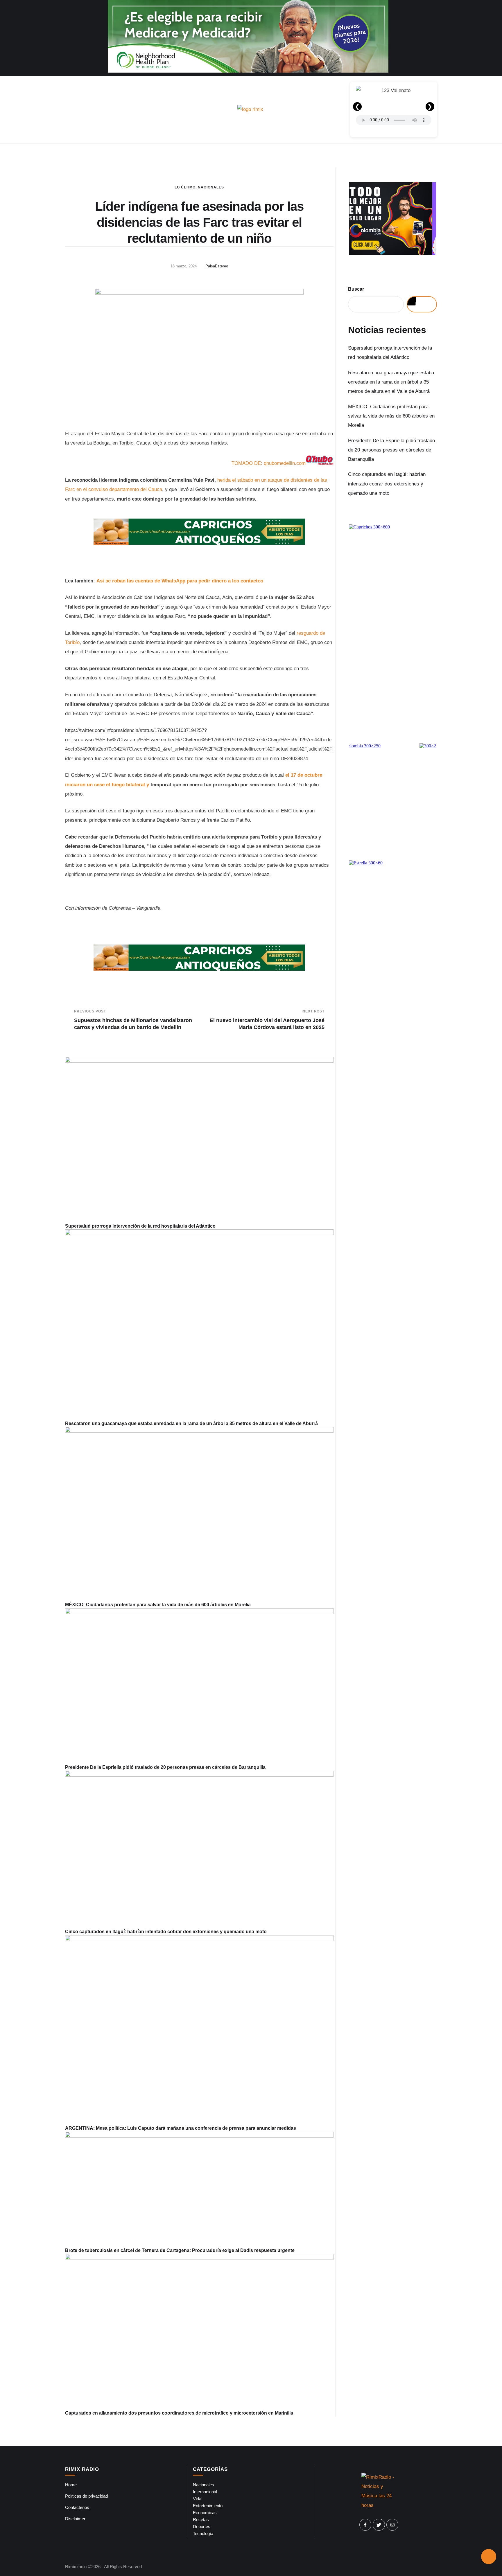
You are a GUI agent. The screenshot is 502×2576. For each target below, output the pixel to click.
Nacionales (211, 187)
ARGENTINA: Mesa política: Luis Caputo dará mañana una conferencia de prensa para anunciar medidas (181, 2128)
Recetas (201, 2520)
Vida (197, 2499)
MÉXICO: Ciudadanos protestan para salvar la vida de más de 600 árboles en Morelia (158, 1605)
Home (71, 2485)
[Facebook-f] (365, 2525)
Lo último (185, 187)
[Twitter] (379, 2525)
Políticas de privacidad (86, 2496)
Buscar (356, 289)
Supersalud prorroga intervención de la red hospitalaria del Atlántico (140, 1226)
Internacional (205, 2492)
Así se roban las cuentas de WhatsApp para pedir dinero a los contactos (180, 581)
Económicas (205, 2513)
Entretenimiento (208, 2506)
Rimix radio (76, 2567)
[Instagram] (392, 2525)
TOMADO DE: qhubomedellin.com (269, 463)
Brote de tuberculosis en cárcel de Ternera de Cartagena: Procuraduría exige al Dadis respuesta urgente (180, 2250)
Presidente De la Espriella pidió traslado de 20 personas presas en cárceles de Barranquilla (165, 1767)
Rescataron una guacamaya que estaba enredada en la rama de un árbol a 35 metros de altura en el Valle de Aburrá (191, 1423)
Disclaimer (75, 2519)
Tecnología (203, 2533)
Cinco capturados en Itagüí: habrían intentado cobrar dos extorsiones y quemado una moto (166, 1932)
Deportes (202, 2526)
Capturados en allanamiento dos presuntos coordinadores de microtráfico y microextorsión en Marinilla (179, 2413)
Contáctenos (77, 2507)
